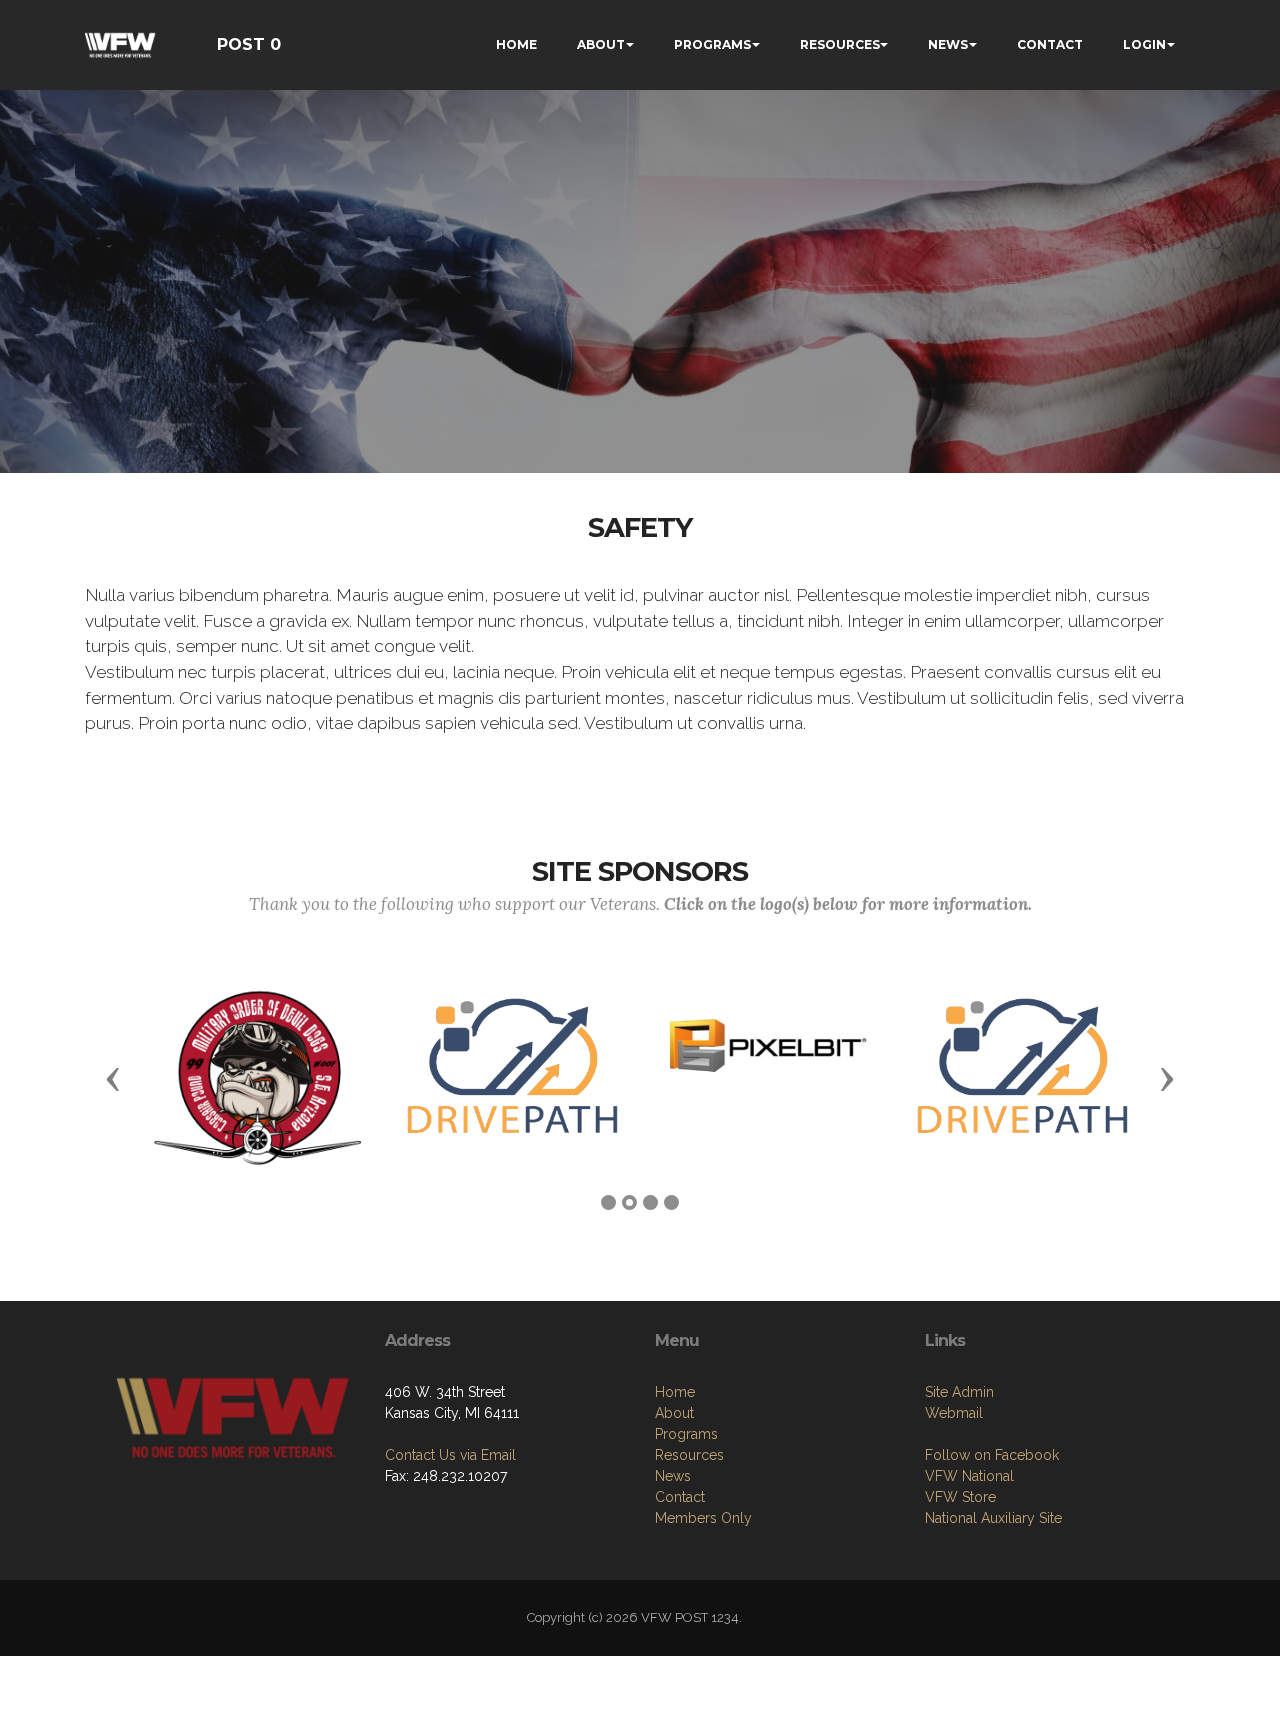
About (674, 1413)
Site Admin (959, 1392)
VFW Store (960, 1497)
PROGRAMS (712, 44)
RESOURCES (840, 44)
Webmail (954, 1413)
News (673, 1476)
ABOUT (601, 44)
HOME (516, 44)
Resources (689, 1455)
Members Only (703, 1518)
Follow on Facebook (992, 1455)
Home (675, 1392)
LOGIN (1144, 44)
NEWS (948, 44)
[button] (113, 1078)
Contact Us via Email (450, 1455)
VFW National (969, 1476)
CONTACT (1050, 44)
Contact (680, 1497)
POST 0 (249, 44)
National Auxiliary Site (993, 1518)
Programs (686, 1434)
